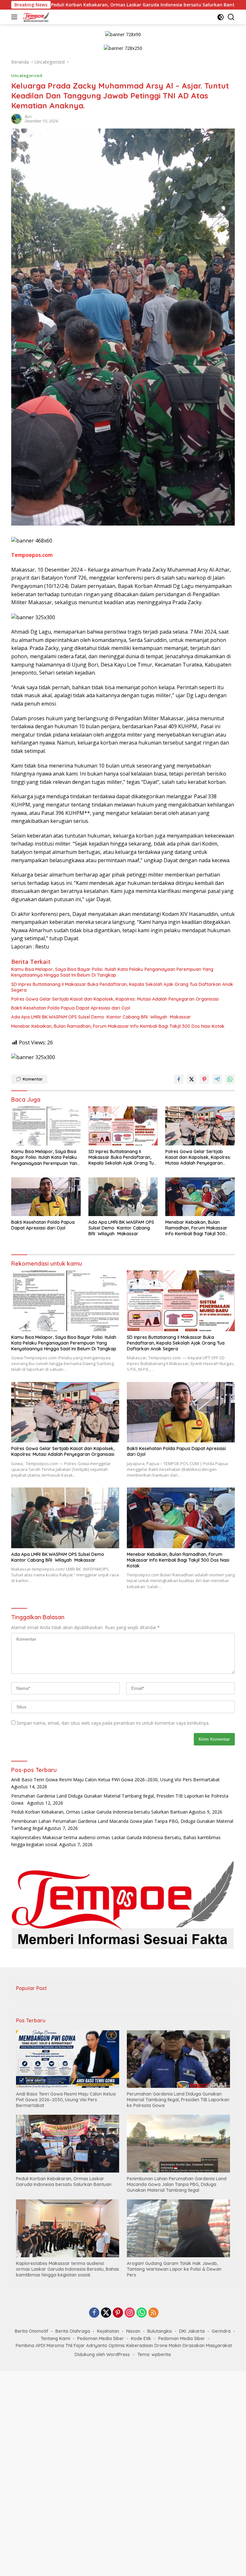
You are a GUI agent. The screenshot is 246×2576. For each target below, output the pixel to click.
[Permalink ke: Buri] (16, 118)
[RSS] (153, 2313)
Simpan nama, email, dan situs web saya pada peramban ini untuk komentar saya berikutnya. (113, 1723)
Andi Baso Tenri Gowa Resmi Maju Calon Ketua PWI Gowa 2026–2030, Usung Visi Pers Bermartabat (115, 1780)
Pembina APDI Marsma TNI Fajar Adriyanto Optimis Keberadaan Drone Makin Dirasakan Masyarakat (124, 2346)
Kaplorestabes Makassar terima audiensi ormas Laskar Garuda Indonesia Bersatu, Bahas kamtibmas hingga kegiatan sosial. (68, 2269)
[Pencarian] (231, 17)
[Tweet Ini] (192, 1079)
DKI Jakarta (192, 2331)
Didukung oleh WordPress (102, 2354)
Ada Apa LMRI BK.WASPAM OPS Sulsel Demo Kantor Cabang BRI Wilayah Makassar (101, 1017)
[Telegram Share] (217, 1079)
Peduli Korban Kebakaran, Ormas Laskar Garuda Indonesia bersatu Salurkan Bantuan (99, 1812)
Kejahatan (108, 2331)
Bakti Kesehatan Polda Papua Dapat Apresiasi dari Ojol (71, 1008)
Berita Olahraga (73, 2331)
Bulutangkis (160, 2331)
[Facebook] (94, 2313)
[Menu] (16, 17)
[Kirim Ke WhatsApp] (230, 1079)
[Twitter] (106, 2313)
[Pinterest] (118, 2313)
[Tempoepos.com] (35, 17)
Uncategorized (27, 75)
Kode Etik (141, 2338)
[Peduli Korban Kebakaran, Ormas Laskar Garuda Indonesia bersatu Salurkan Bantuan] (68, 2143)
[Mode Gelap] (221, 17)
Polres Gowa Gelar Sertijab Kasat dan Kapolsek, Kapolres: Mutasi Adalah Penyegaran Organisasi (115, 999)
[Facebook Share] (179, 1079)
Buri (28, 117)
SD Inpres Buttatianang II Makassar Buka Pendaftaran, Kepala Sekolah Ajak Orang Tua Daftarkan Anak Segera (122, 987)
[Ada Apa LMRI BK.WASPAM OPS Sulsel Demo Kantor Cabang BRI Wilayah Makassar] (123, 1197)
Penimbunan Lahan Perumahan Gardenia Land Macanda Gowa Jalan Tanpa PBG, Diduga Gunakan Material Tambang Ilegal (177, 2184)
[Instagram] (130, 2313)
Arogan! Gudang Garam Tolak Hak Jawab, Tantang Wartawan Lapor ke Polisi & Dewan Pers (174, 2269)
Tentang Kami (55, 2338)
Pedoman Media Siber (101, 2338)
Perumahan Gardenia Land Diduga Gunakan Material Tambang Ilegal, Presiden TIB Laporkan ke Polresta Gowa (178, 2100)
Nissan (133, 2331)
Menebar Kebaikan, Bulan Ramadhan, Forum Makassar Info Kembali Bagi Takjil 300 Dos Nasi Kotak (118, 1026)
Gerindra (221, 2331)
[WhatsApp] (142, 2313)
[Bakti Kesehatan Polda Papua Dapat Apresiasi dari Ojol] (46, 1197)
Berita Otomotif (32, 2331)
